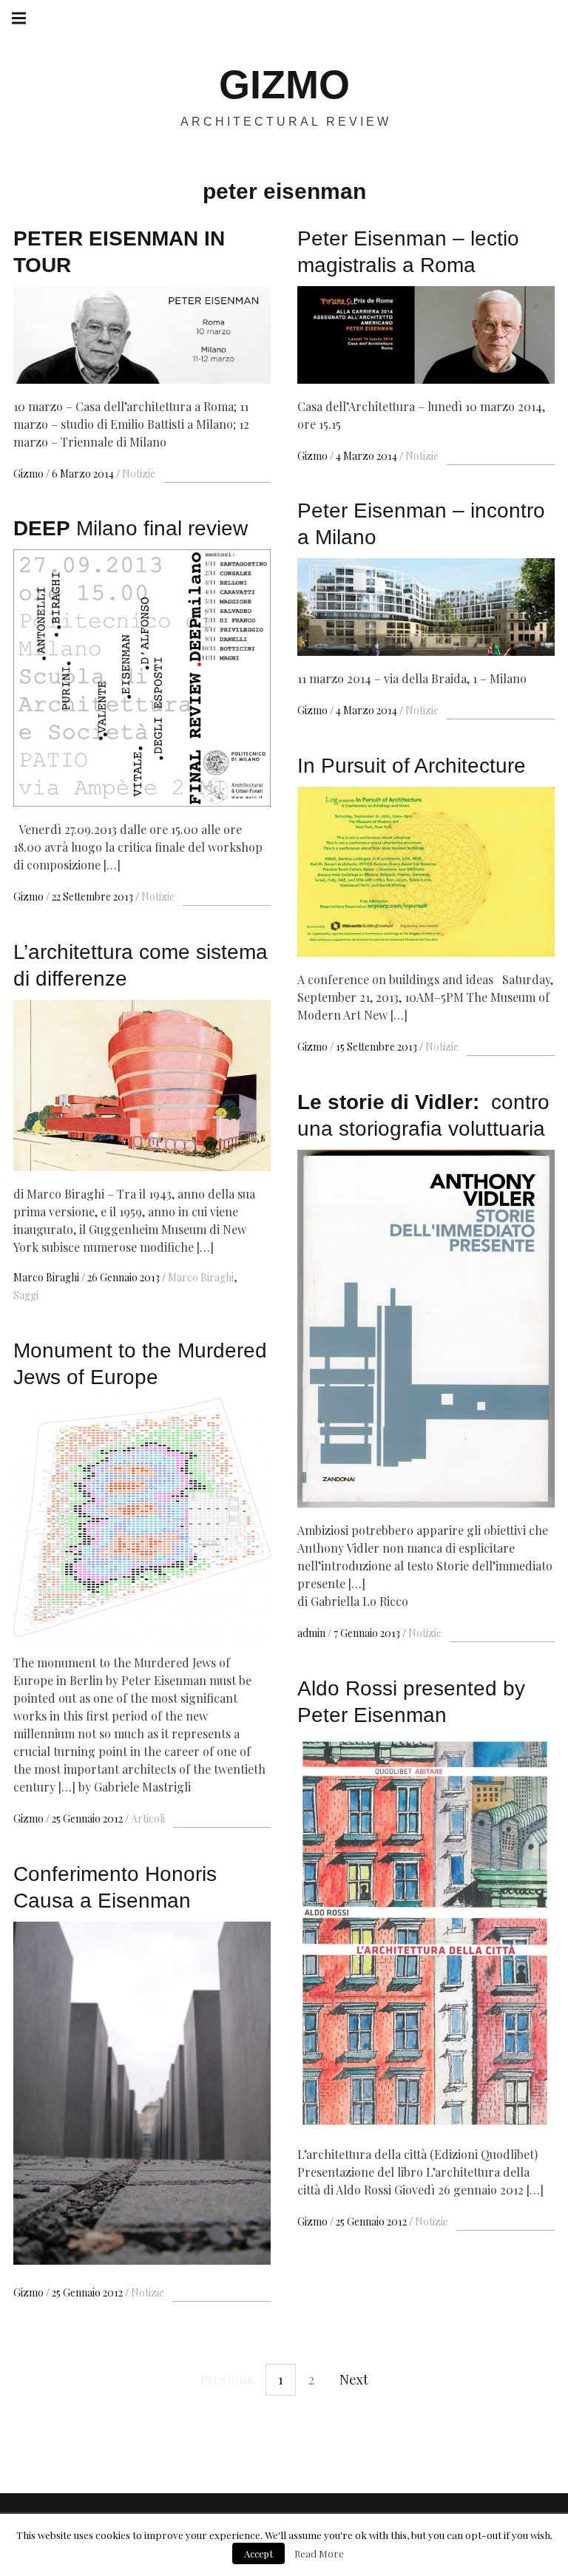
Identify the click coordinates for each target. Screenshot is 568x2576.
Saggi (26, 1295)
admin (312, 1633)
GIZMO (284, 84)
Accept (258, 2553)
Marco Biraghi (47, 1277)
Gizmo (30, 474)
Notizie (139, 474)
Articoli (148, 1819)
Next (354, 2379)
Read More (319, 2553)
